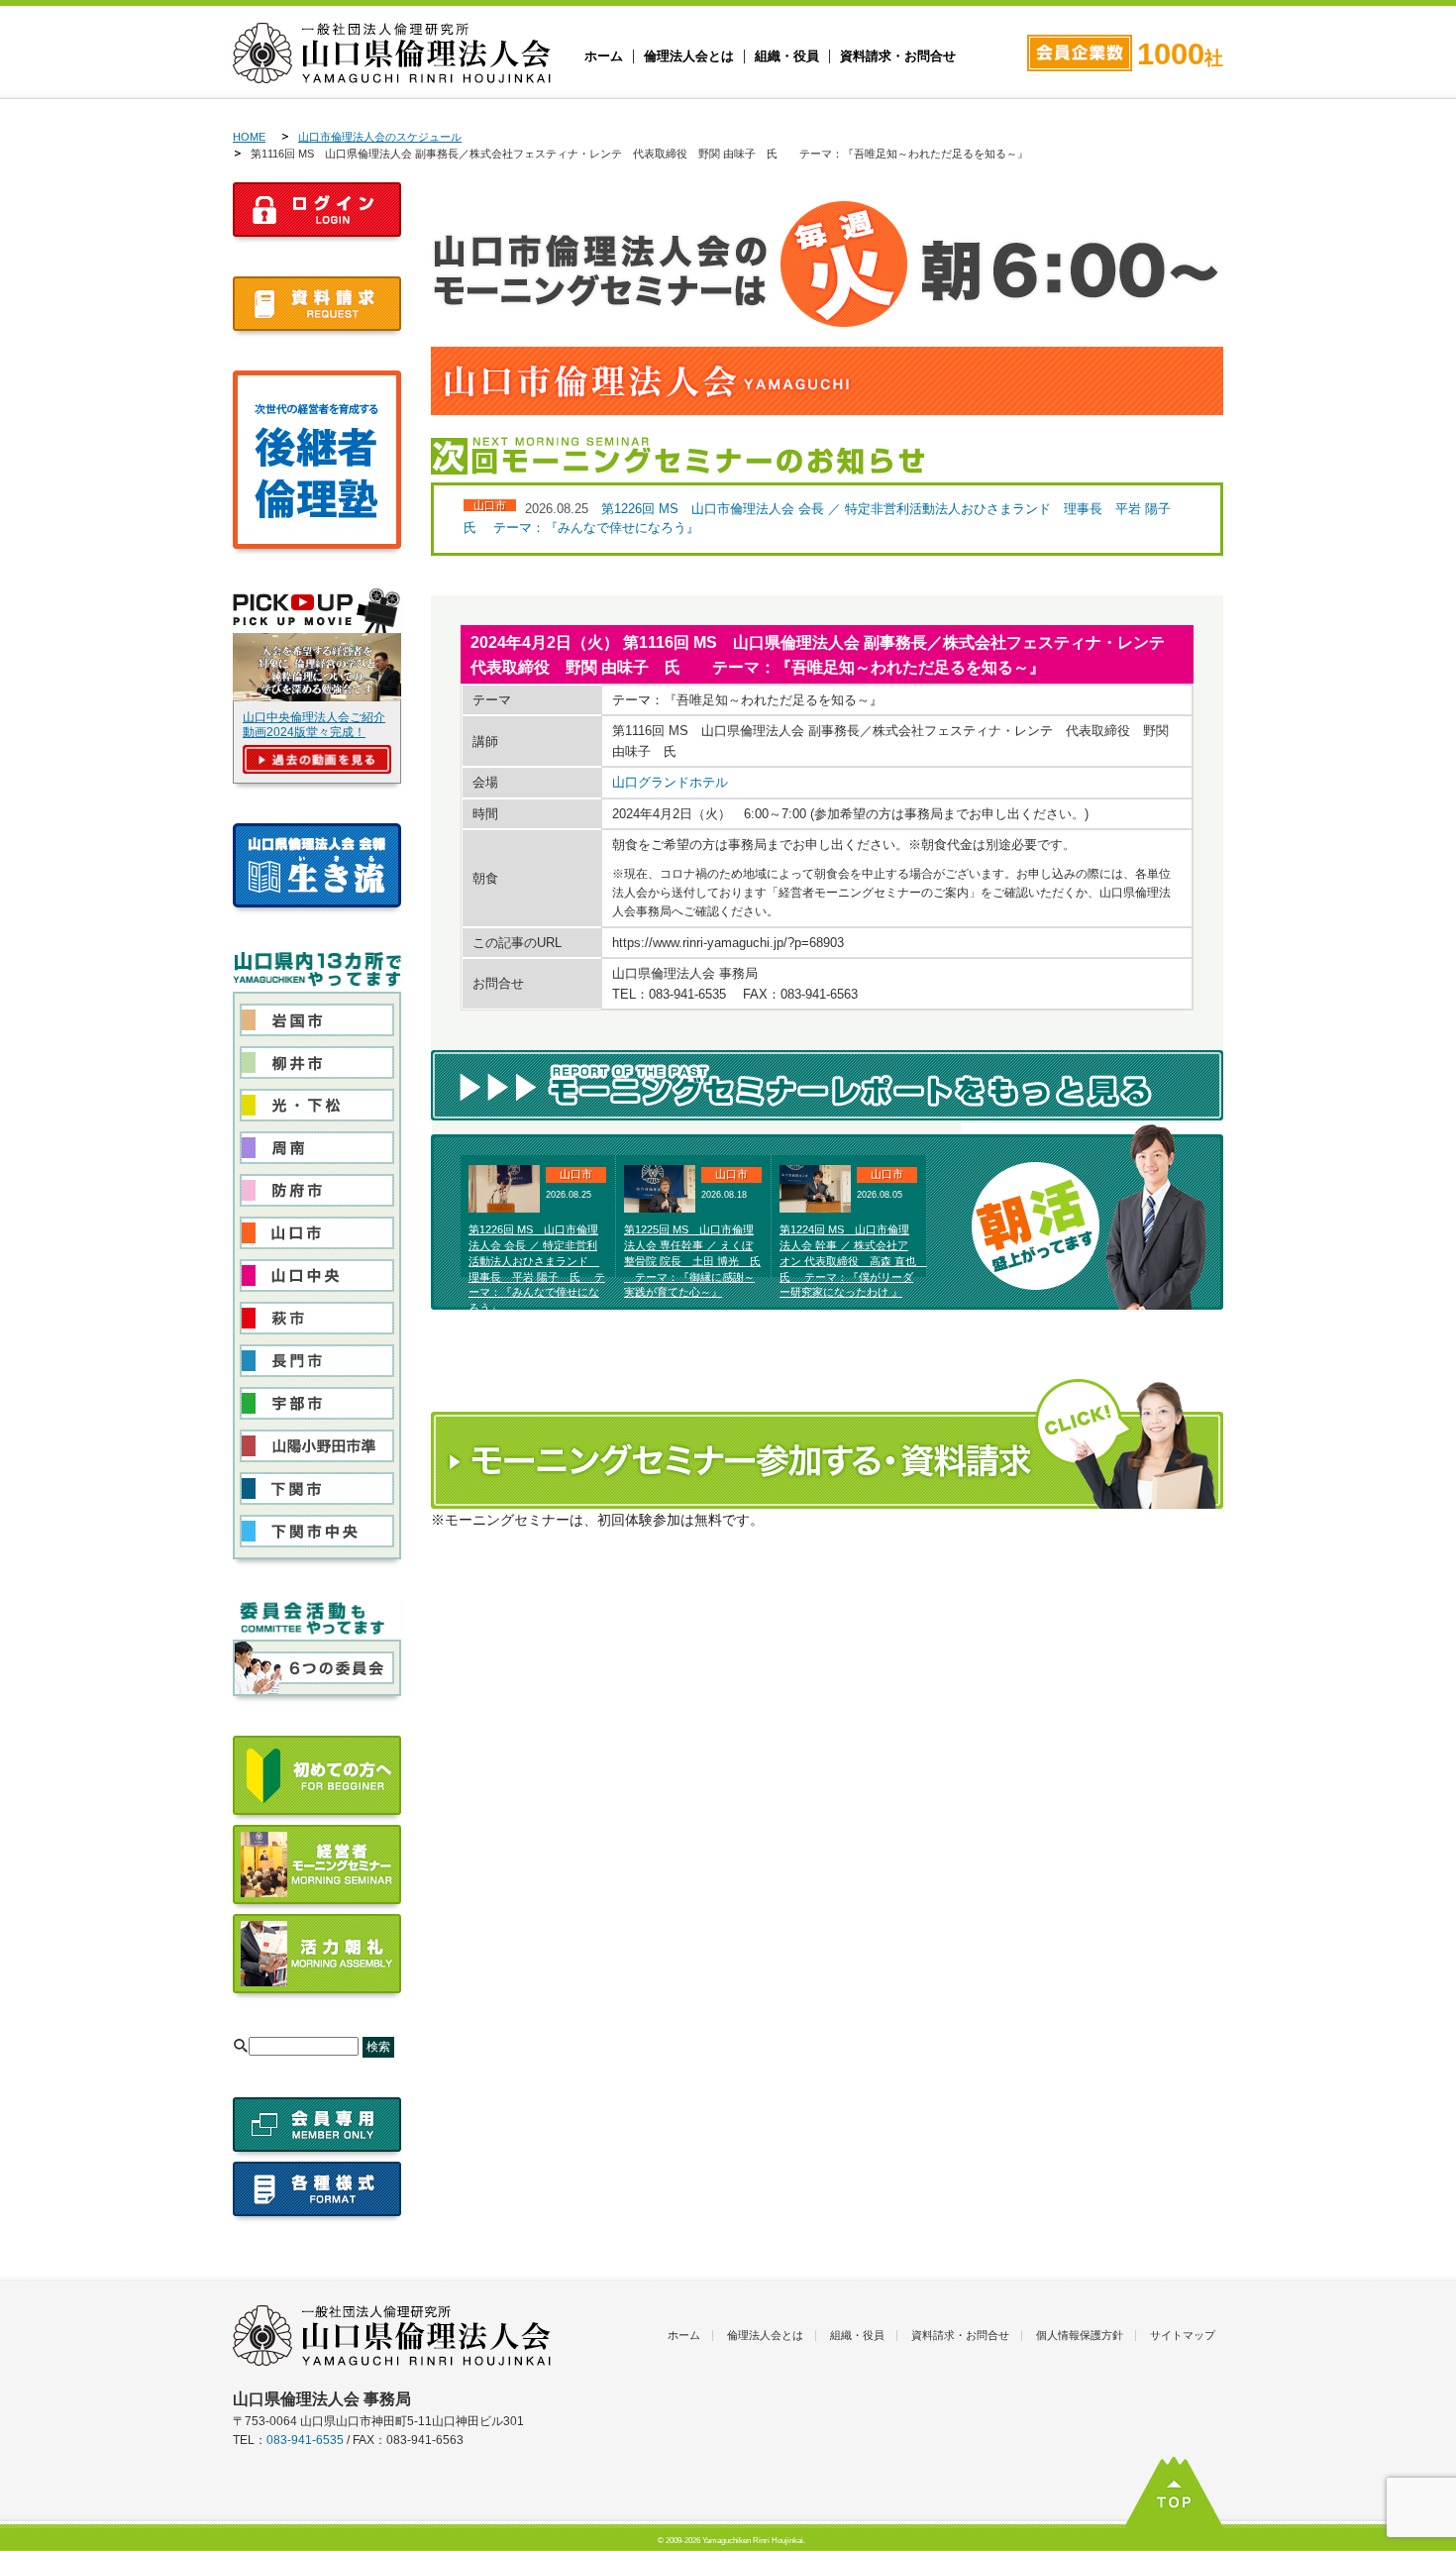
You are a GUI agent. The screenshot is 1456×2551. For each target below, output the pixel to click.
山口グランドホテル (670, 782)
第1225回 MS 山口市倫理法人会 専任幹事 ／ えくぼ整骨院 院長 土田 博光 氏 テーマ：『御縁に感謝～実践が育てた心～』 (692, 1261)
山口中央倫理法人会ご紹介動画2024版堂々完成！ (314, 725)
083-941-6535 (305, 2440)
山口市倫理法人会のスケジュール (380, 137)
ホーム (604, 56)
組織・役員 (787, 56)
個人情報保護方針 (1080, 2335)
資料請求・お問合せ (898, 56)
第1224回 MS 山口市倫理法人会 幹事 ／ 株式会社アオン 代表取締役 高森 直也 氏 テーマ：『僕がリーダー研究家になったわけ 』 (853, 1261)
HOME (249, 137)
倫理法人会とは (689, 56)
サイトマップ (1183, 2335)
